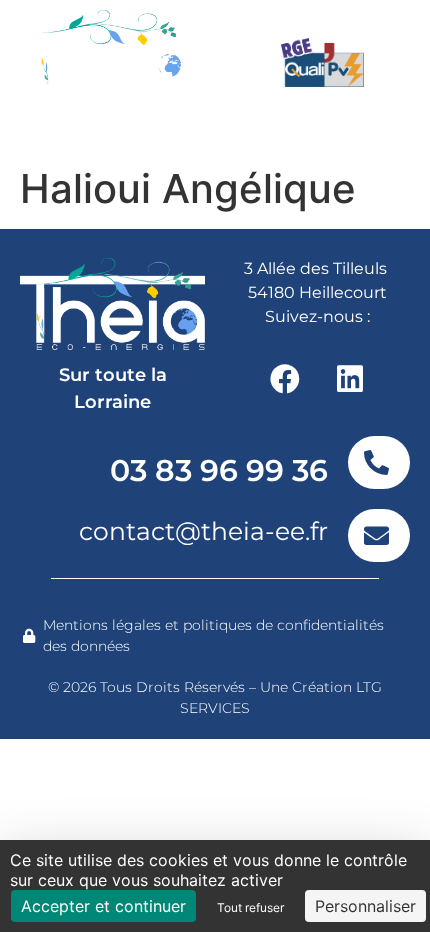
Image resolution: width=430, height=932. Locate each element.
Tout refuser (250, 907)
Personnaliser (365, 906)
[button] (347, 130)
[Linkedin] (350, 379)
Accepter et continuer (103, 906)
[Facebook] (285, 379)
